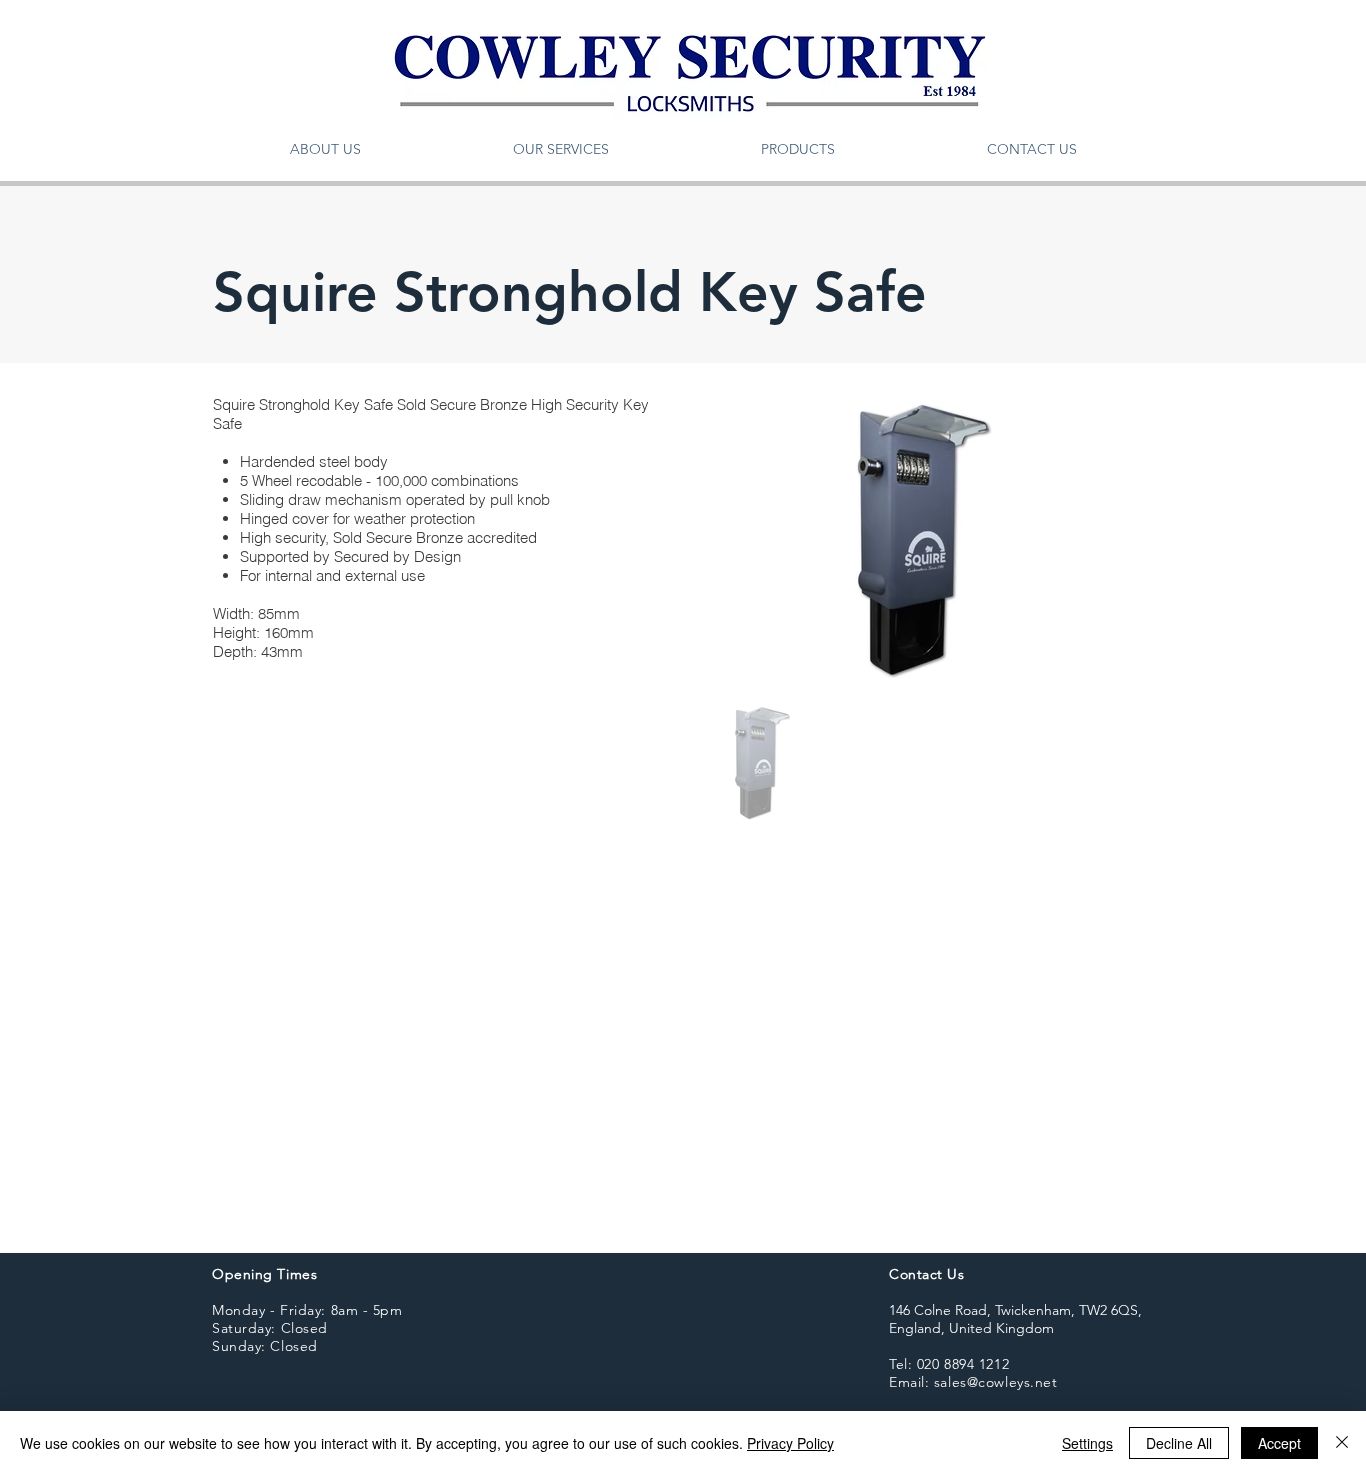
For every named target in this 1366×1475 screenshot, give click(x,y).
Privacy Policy (790, 1443)
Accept (1279, 1443)
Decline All (1179, 1443)
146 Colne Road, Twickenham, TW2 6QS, (1015, 1310)
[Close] (1342, 1443)
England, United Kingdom (971, 1328)
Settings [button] (1087, 1443)
